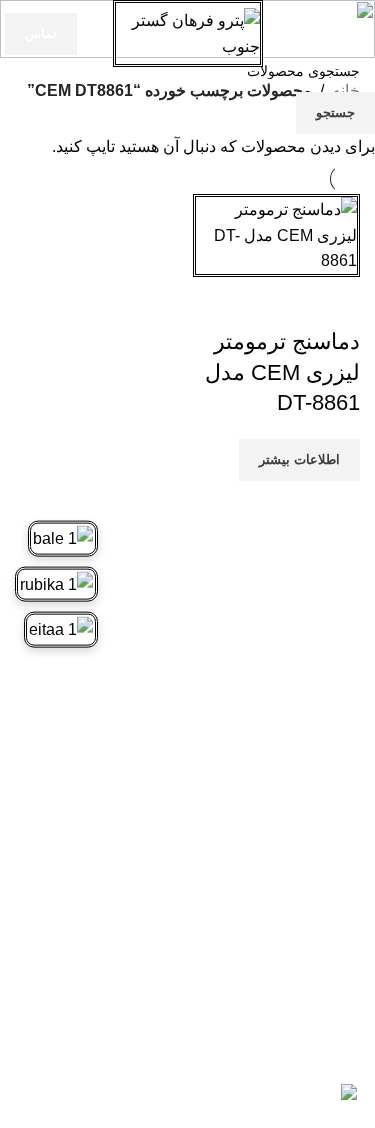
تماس (41, 33)
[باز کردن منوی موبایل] (352, 34)
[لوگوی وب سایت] (188, 32)
